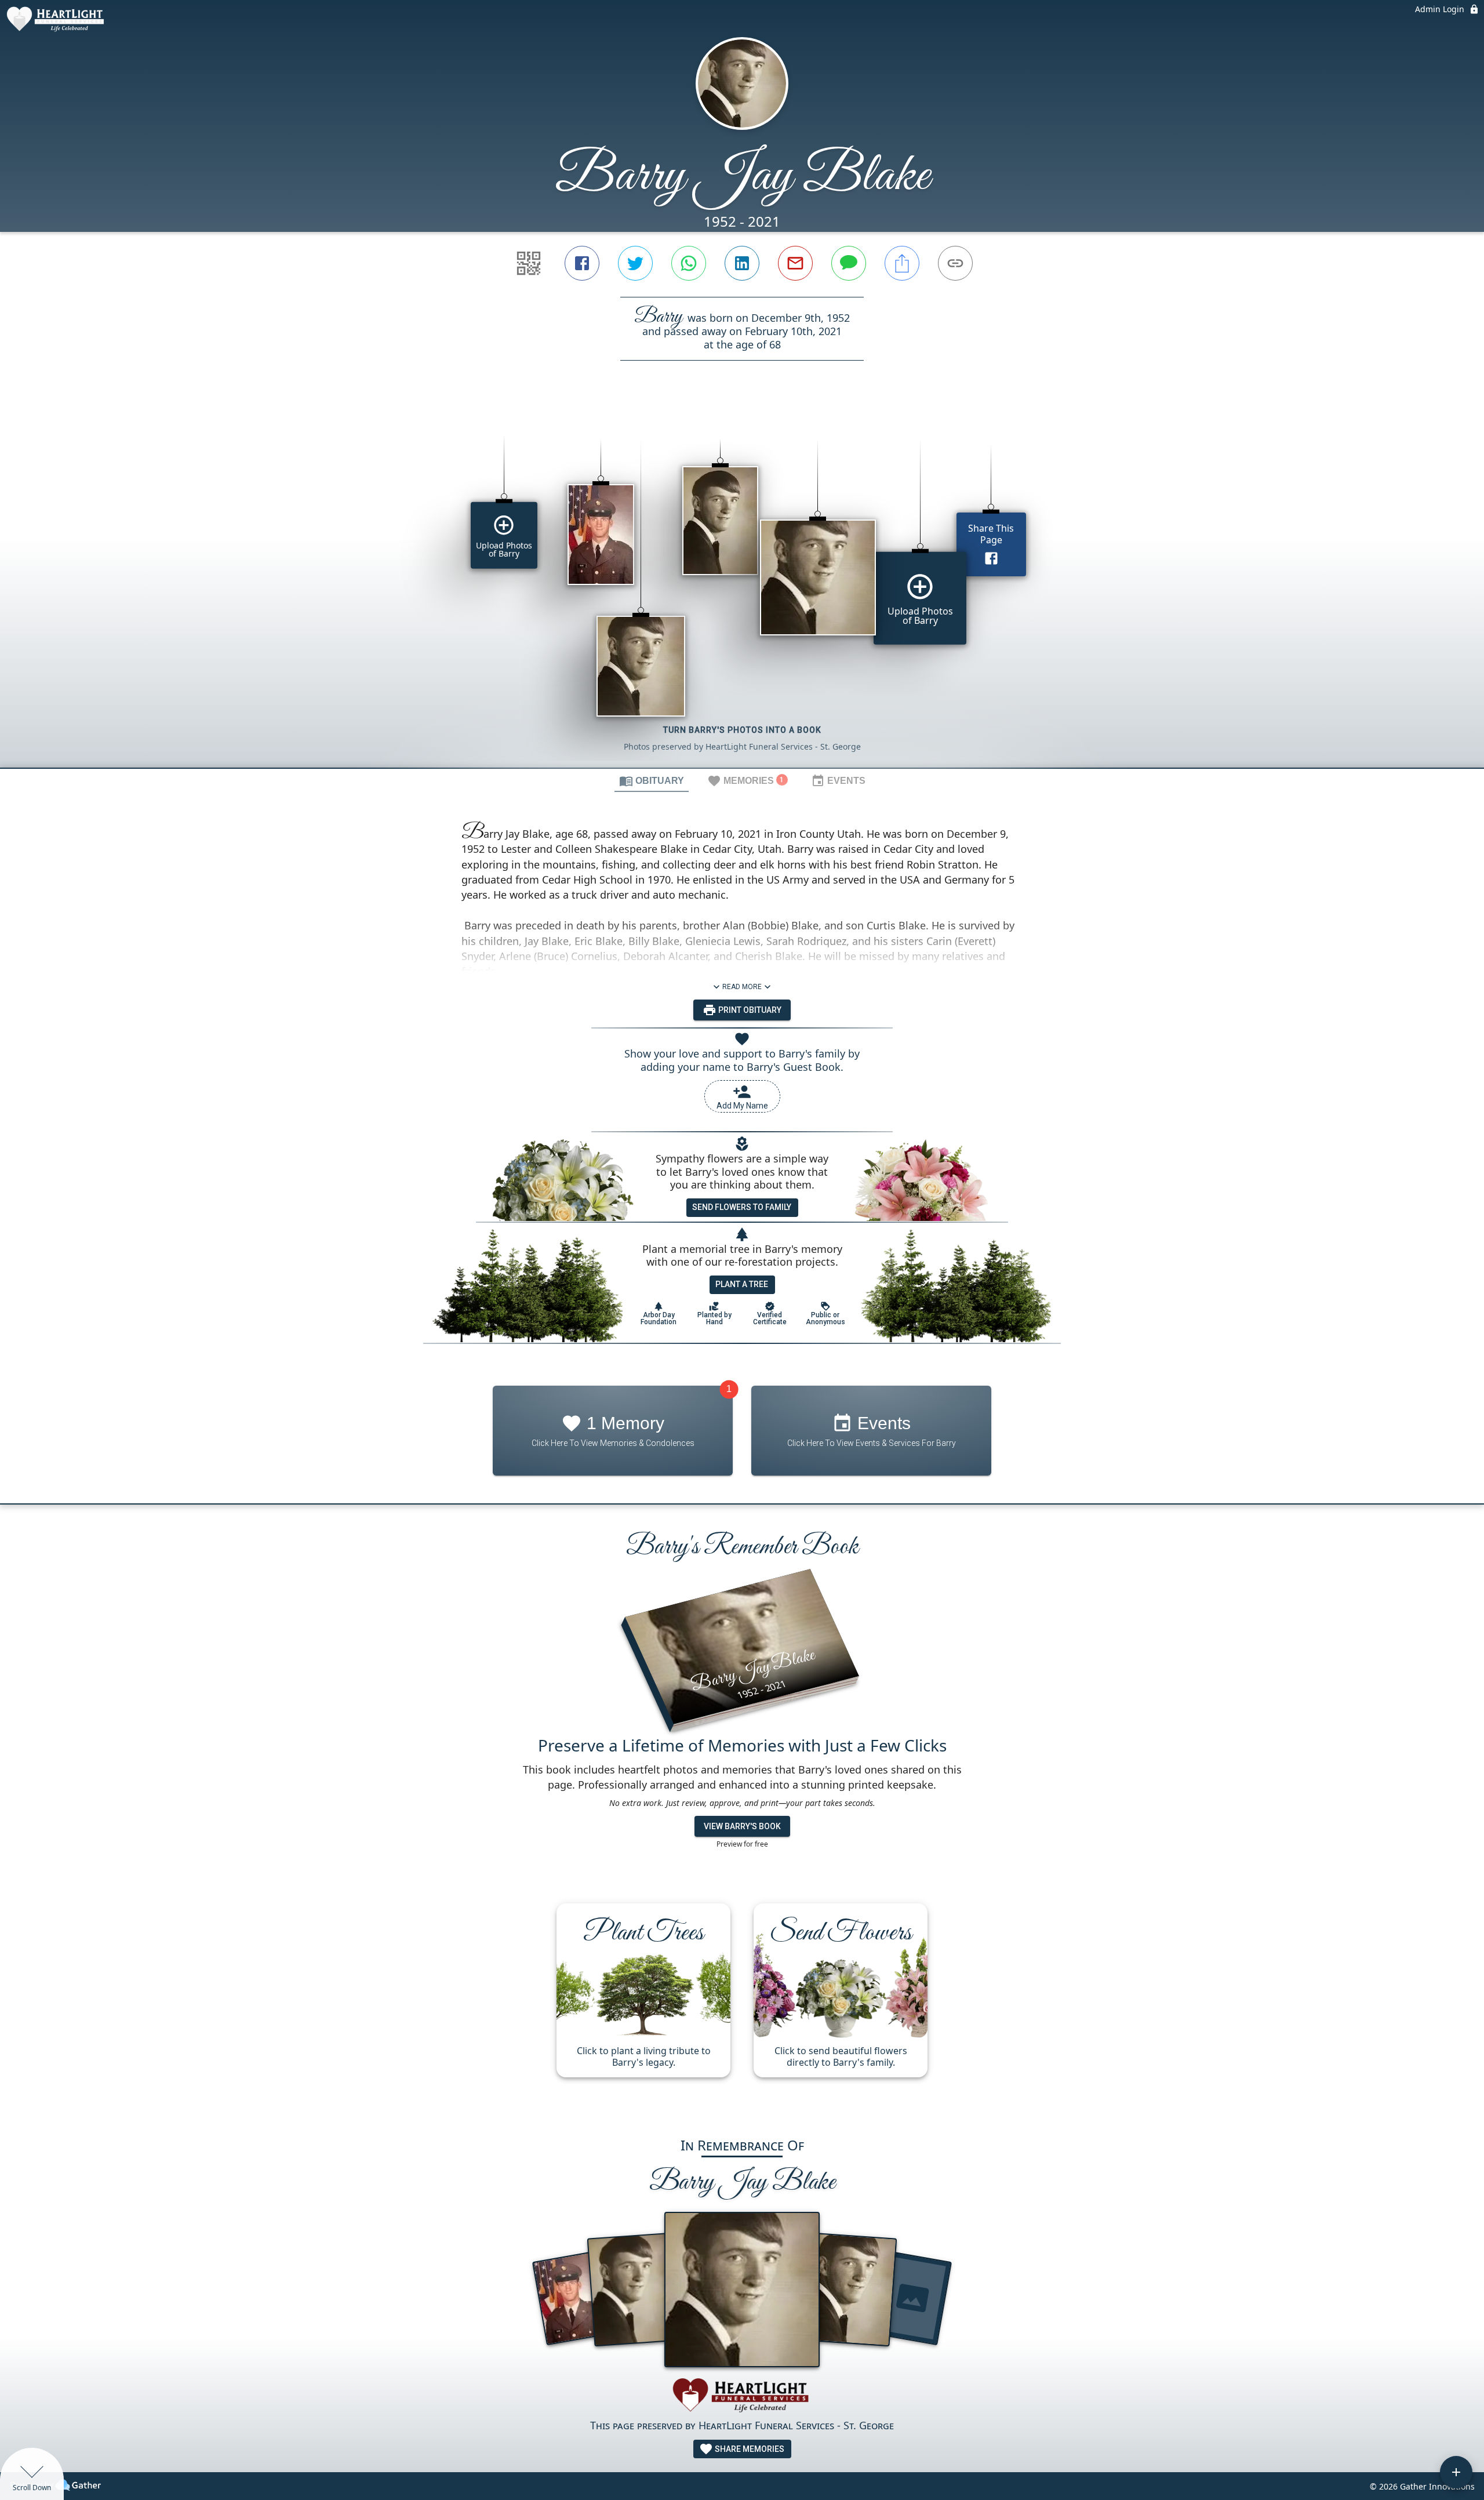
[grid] (742, 584)
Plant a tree (742, 1284)
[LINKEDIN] (742, 263)
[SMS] (849, 263)
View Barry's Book (742, 1826)
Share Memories (749, 2449)
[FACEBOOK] (582, 263)
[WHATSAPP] (689, 263)
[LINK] (955, 263)
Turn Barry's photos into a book (742, 730)
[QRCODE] (529, 263)
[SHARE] (902, 263)
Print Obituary (749, 1010)
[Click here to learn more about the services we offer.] (742, 2397)
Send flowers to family (742, 1207)
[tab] (652, 780)
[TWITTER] (635, 263)
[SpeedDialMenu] (1456, 2472)
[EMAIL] (795, 263)
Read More (742, 987)
